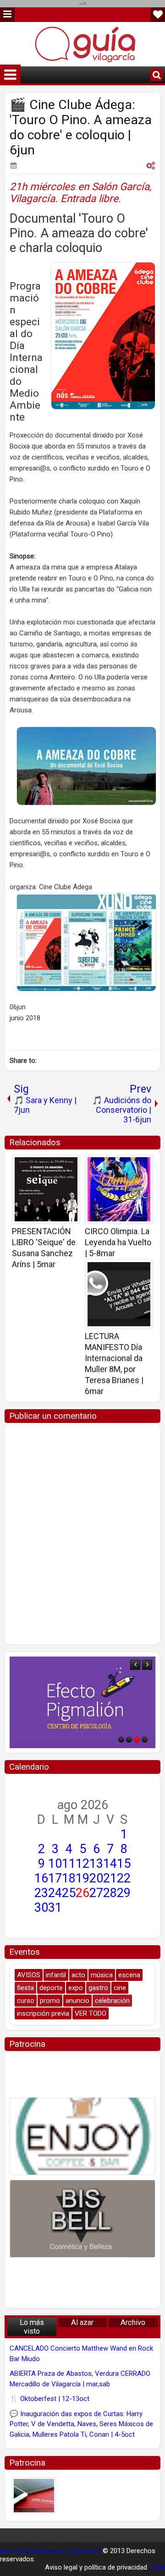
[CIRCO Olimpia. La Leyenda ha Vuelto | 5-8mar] (119, 1189)
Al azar (82, 2322)
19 (82, 1878)
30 (41, 1908)
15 (124, 1864)
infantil (56, 1975)
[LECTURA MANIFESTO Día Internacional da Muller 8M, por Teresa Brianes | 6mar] (119, 1294)
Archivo (133, 2322)
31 (55, 1908)
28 (110, 1893)
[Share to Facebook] (50, 1165)
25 (69, 1893)
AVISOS (29, 1975)
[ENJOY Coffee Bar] (82, 2136)
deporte (51, 1988)
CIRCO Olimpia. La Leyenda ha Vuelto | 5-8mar (118, 1242)
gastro (98, 1988)
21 (110, 1878)
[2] (129, 1740)
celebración (112, 2001)
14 (110, 1864)
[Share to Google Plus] (70, 1165)
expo (76, 1988)
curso (26, 2001)
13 (96, 1864)
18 (69, 1878)
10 (55, 1864)
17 (55, 1878)
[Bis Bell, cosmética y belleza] (82, 2219)
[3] (137, 1740)
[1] (121, 1740)
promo (50, 2001)
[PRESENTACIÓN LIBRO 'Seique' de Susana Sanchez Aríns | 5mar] (46, 1189)
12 (82, 1864)
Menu (7, 15)
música (102, 1975)
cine (120, 1988)
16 (41, 1878)
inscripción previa (43, 2013)
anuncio (77, 2001)
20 (96, 1878)
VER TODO (91, 2013)
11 (69, 1864)
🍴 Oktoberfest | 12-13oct (49, 2399)
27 (96, 1893)
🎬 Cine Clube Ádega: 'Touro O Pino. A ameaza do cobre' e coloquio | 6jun (81, 127)
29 (124, 1893)
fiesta (25, 1988)
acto (78, 1975)
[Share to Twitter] (60, 1165)
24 (55, 1893)
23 (41, 1893)
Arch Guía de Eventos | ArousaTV (50, 2551)
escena (129, 1975)
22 (124, 1878)
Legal (157, 2567)
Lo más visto (32, 2327)
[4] (145, 1740)
